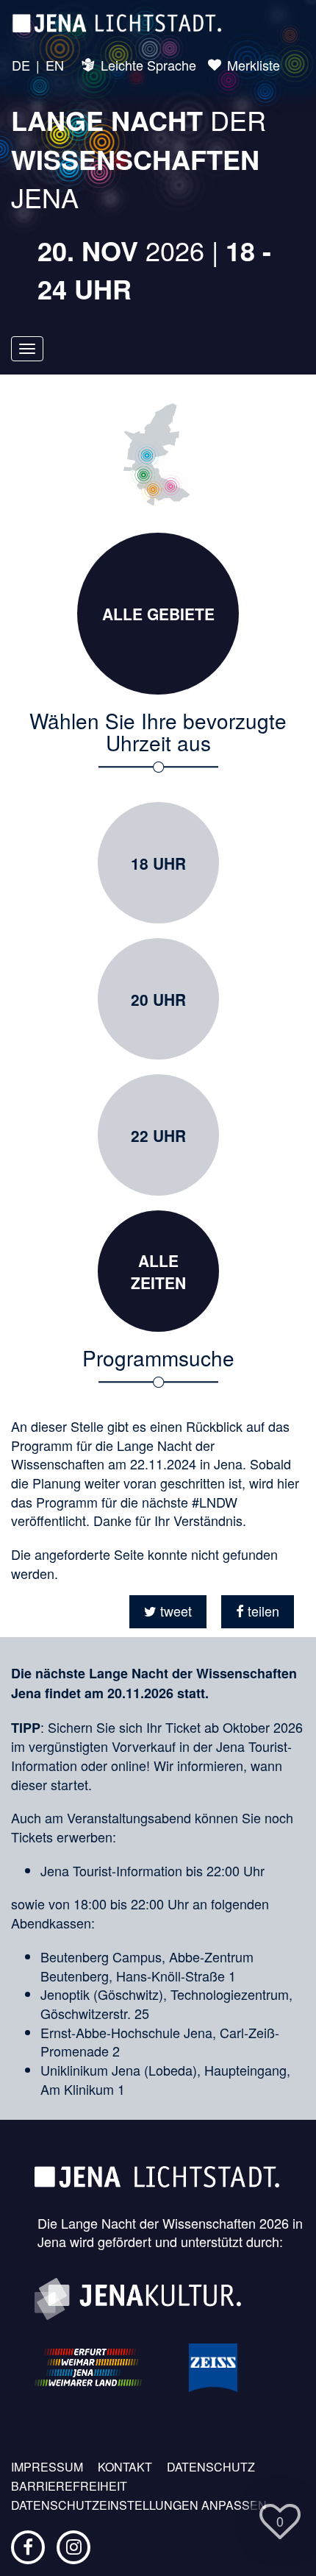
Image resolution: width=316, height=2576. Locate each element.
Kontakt (125, 2467)
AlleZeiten (158, 1271)
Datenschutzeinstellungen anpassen (139, 2505)
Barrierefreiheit (69, 2486)
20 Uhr (158, 999)
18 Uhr (158, 863)
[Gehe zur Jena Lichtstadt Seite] (117, 22)
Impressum (47, 2467)
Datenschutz (211, 2467)
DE (21, 65)
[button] (168, 1612)
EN (55, 65)
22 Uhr (158, 1135)
